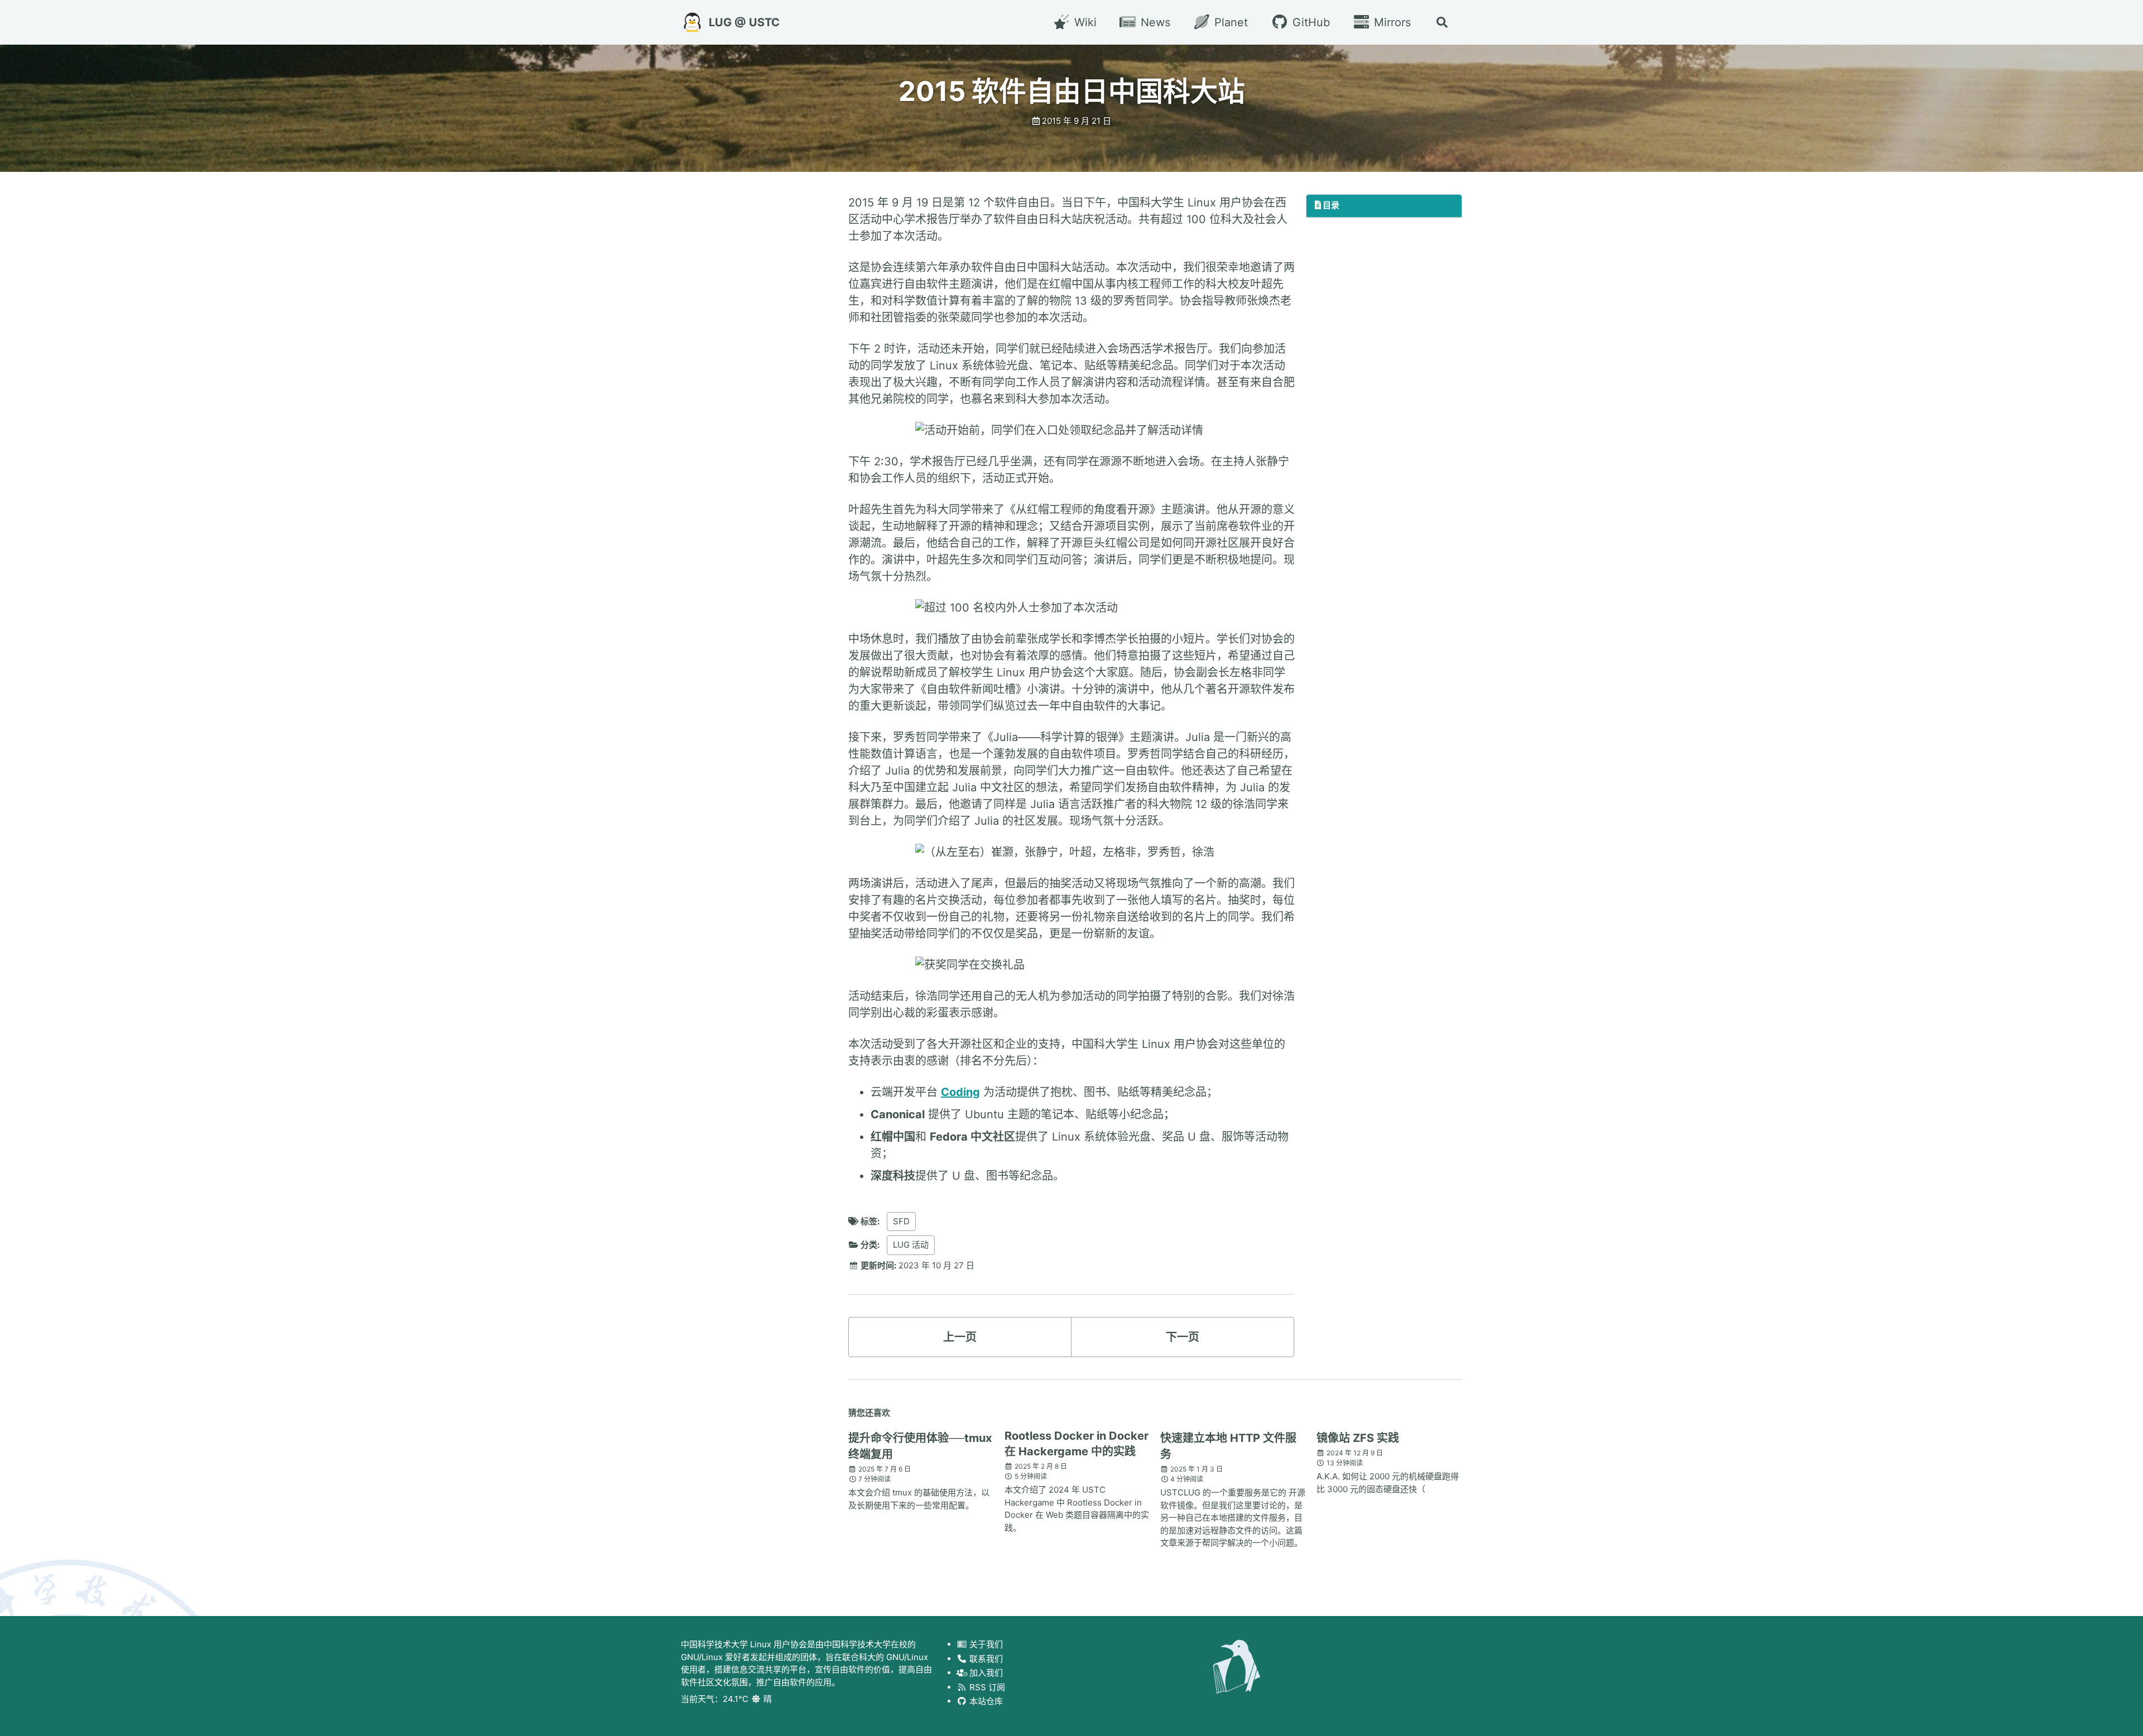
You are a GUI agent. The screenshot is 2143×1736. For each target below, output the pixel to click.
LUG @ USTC (744, 22)
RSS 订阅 (986, 1687)
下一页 (1183, 1337)
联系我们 (985, 1659)
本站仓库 (985, 1701)
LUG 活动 (911, 1245)
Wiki (1083, 22)
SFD (901, 1221)
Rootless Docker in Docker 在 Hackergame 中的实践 (1077, 1444)
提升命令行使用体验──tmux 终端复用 (920, 1446)
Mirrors (1391, 22)
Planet (1229, 22)
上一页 (960, 1337)
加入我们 (985, 1673)
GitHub (1309, 22)
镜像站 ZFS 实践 (1358, 1438)
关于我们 (985, 1644)
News (1154, 22)
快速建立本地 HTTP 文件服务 (1228, 1446)
